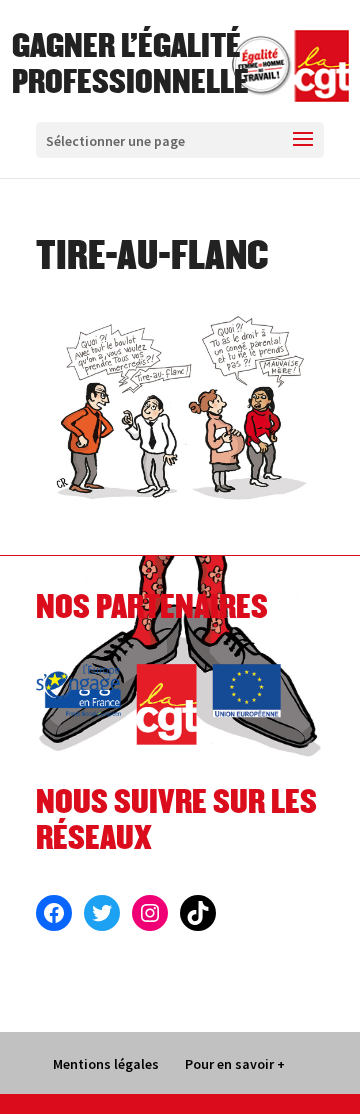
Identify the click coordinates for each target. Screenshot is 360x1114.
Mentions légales (106, 1064)
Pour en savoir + (235, 1064)
